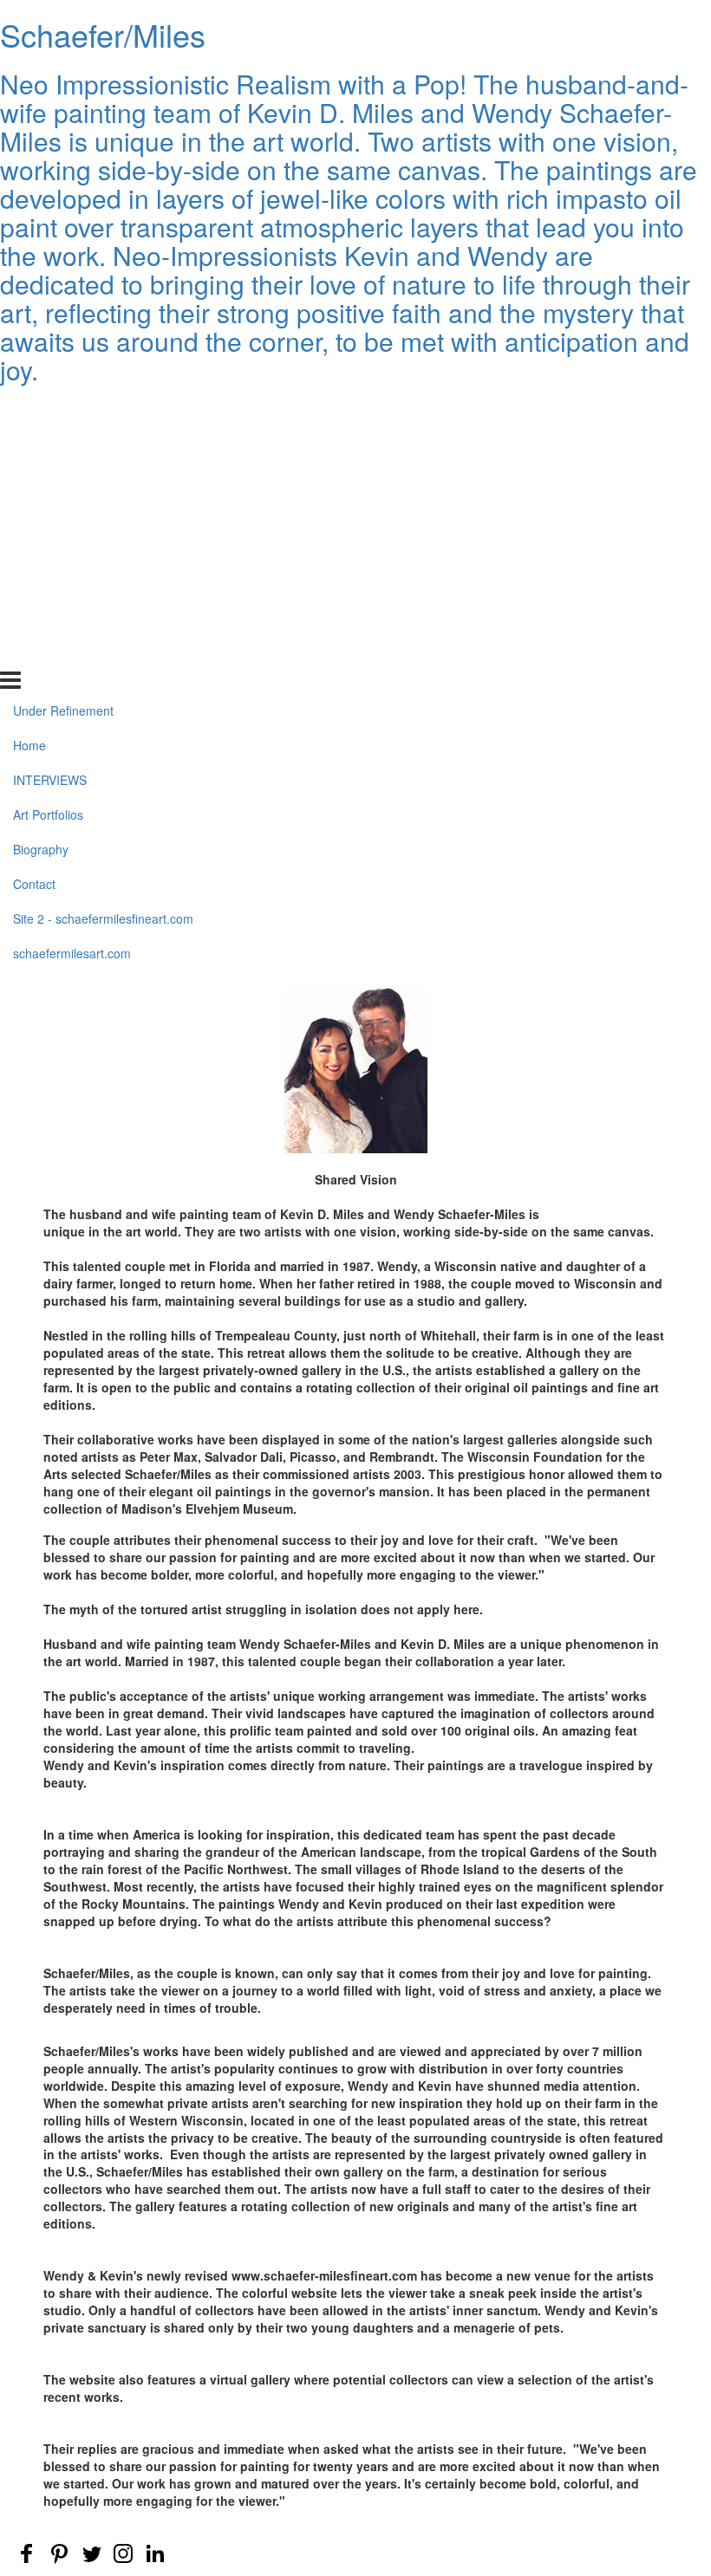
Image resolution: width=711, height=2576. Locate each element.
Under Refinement (63, 410)
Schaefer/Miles (103, 34)
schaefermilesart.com (72, 652)
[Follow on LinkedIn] (155, 2553)
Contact (34, 583)
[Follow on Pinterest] (59, 2553)
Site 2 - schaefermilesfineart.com (103, 618)
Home (29, 444)
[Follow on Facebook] (27, 2553)
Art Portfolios (48, 514)
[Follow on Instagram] (123, 2553)
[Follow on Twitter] (91, 2553)
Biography (41, 548)
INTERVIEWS (50, 479)
